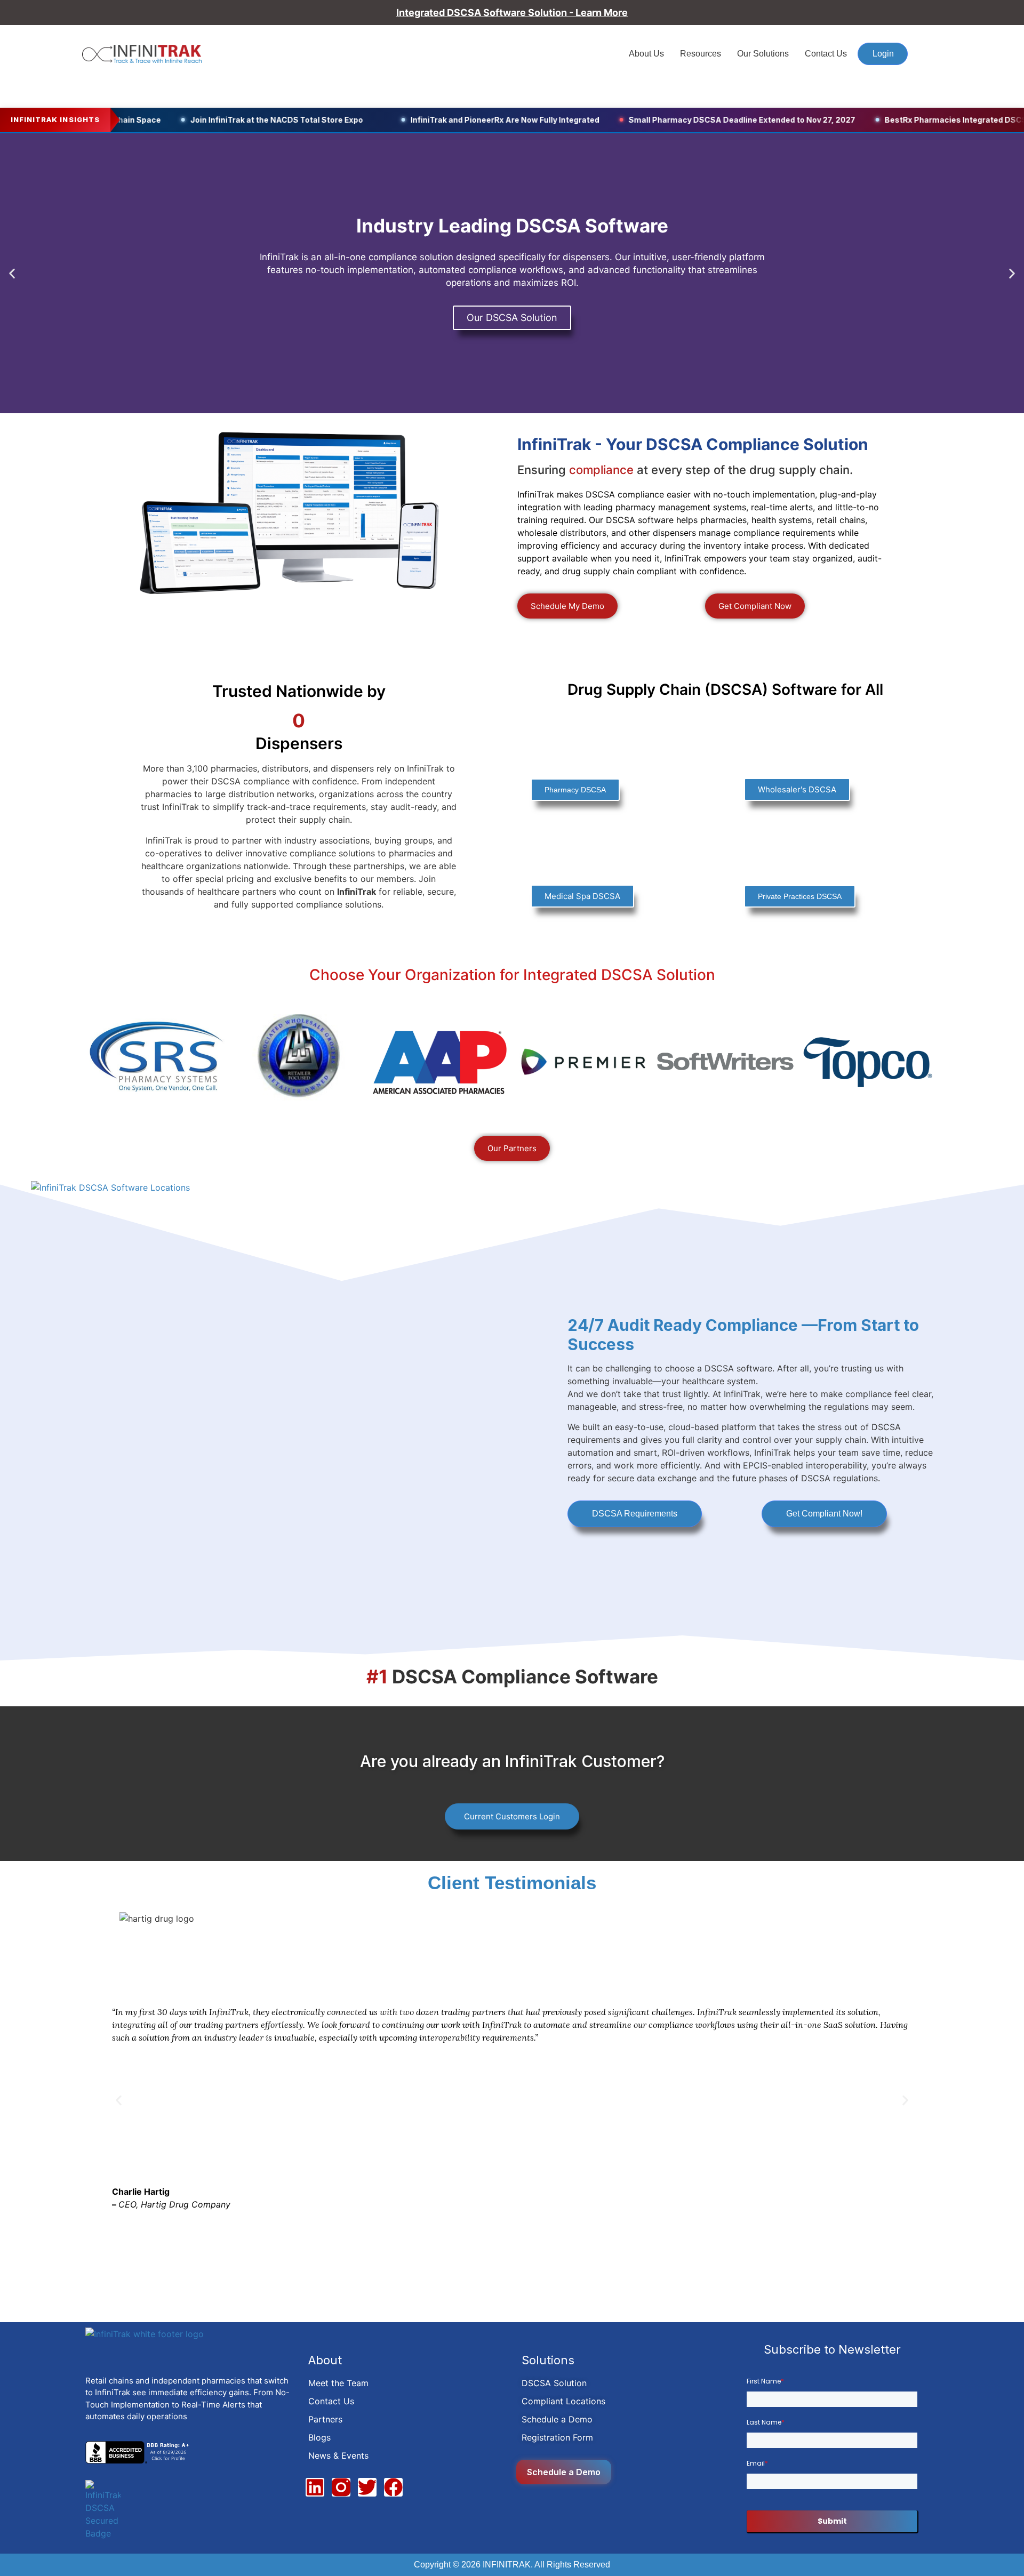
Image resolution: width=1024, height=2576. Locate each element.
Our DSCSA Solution (512, 318)
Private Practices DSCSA (800, 896)
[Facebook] (393, 2487)
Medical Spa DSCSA (582, 896)
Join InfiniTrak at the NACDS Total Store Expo (237, 120)
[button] (12, 273)
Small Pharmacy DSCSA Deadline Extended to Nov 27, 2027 (703, 120)
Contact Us (826, 54)
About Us (646, 54)
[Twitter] (367, 2487)
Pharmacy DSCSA (575, 790)
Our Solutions (763, 54)
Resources (701, 54)
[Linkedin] (315, 2487)
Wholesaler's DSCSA (797, 789)
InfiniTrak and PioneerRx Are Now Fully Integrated (466, 120)
